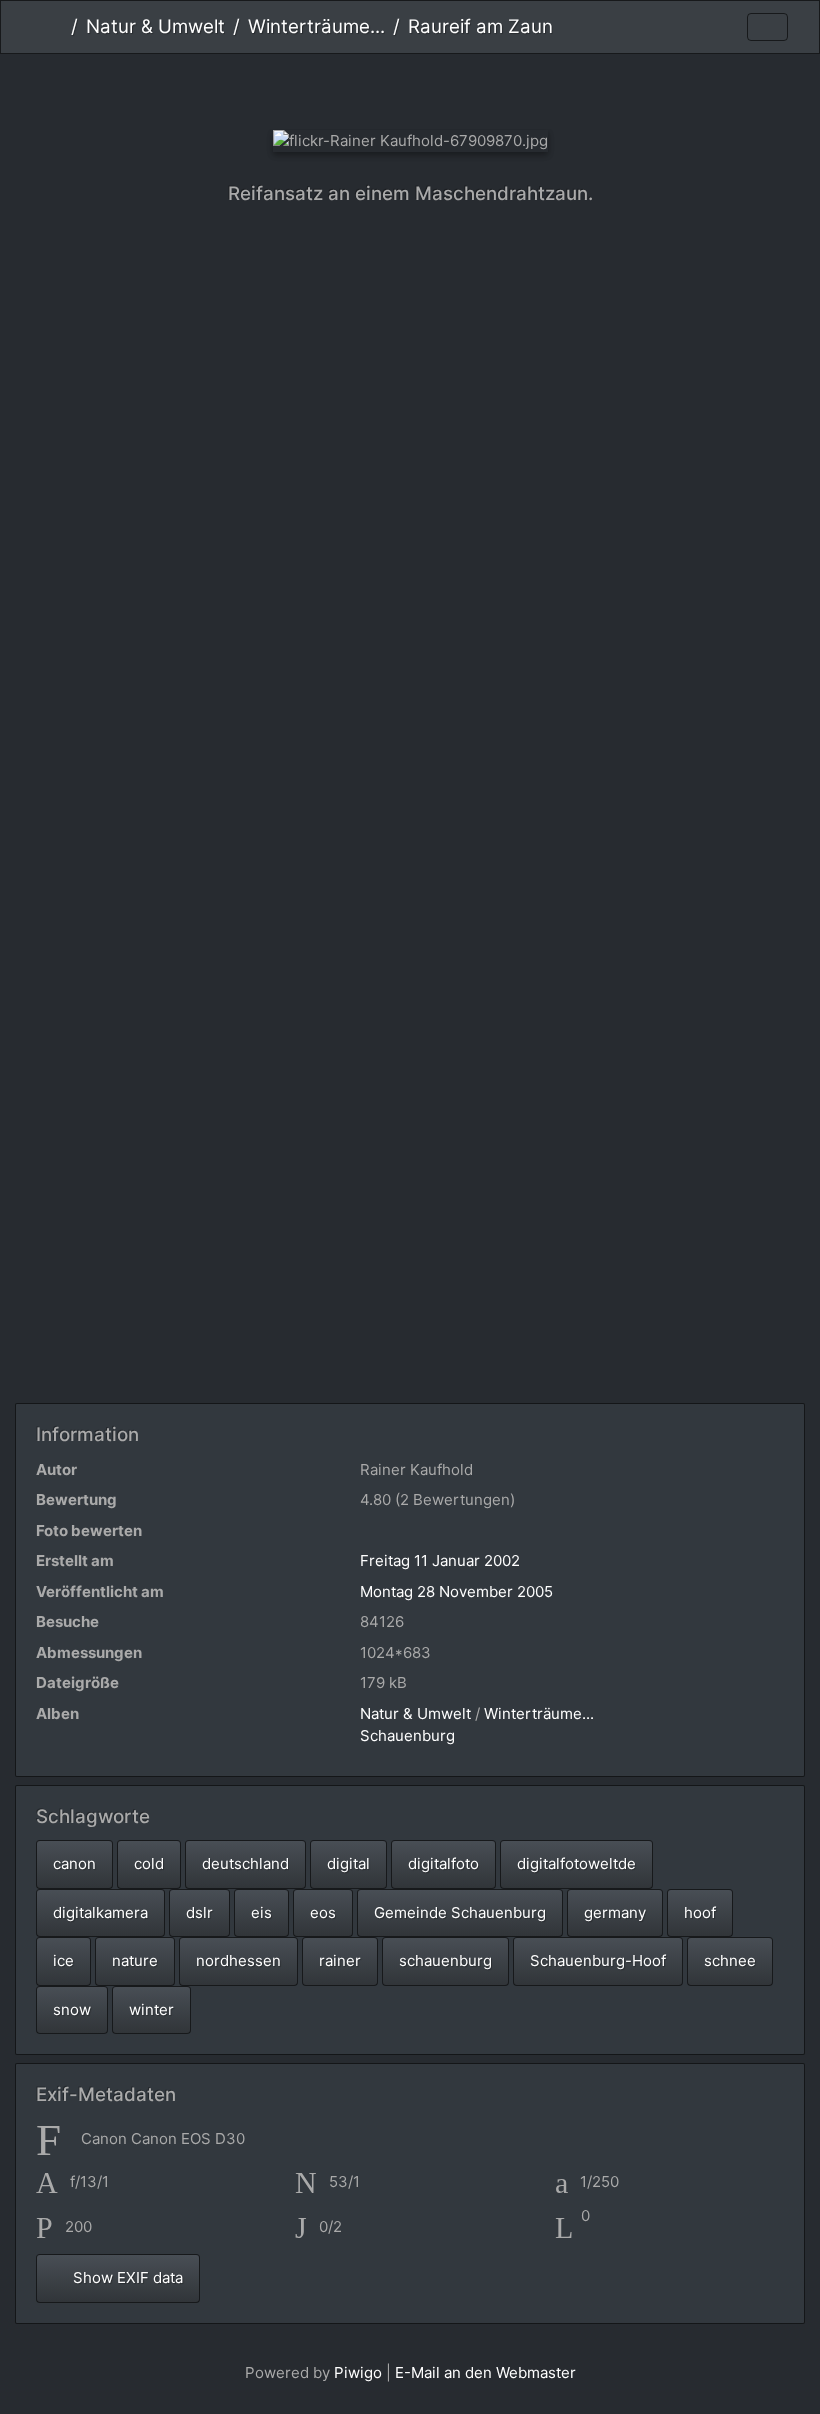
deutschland (245, 1863)
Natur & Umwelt (155, 26)
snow (72, 2009)
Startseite (55, 27)
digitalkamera (100, 1912)
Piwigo (358, 2372)
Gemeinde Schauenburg (460, 1912)
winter (151, 2009)
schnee (730, 1960)
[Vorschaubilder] (410, 87)
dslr (199, 1912)
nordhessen (238, 1960)
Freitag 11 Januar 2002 (440, 1560)
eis (261, 1912)
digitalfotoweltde (576, 1863)
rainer (340, 1960)
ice (63, 1960)
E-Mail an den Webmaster (485, 2372)
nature (135, 1960)
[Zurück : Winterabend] (343, 87)
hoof (700, 1912)
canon (74, 1863)
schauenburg (445, 1960)
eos (323, 1912)
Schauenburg (407, 1735)
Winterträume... (316, 26)
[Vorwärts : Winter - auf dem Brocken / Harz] (477, 87)
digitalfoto (443, 1863)
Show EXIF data (126, 2277)
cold (149, 1863)
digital (348, 1863)
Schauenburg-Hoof (598, 1960)
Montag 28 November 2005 (456, 1591)
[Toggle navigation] (767, 27)
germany (615, 1912)
